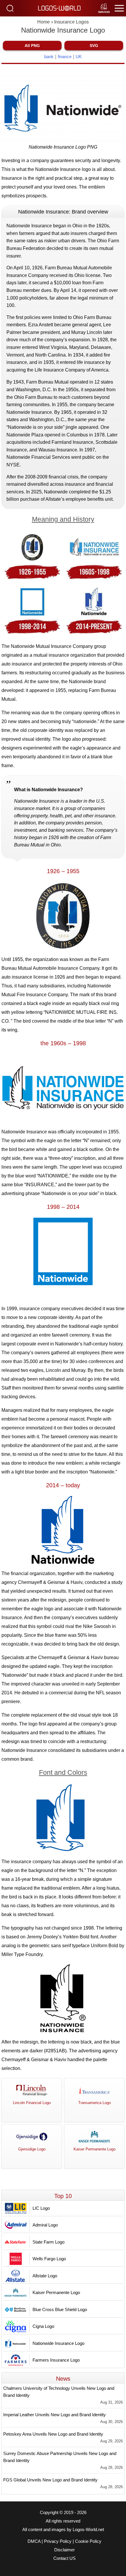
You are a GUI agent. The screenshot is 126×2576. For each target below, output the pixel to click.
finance (65, 57)
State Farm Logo (48, 2242)
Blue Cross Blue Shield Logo (60, 2309)
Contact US (64, 2558)
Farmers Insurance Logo (56, 2360)
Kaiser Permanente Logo (56, 2292)
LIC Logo (41, 2208)
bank (49, 57)
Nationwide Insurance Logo (58, 2343)
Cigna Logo (43, 2326)
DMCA (34, 2541)
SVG (94, 46)
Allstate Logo (45, 2276)
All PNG (32, 46)
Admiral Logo (45, 2225)
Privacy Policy (58, 2541)
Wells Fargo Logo (49, 2259)
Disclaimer (64, 2550)
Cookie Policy (88, 2541)
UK (79, 57)
